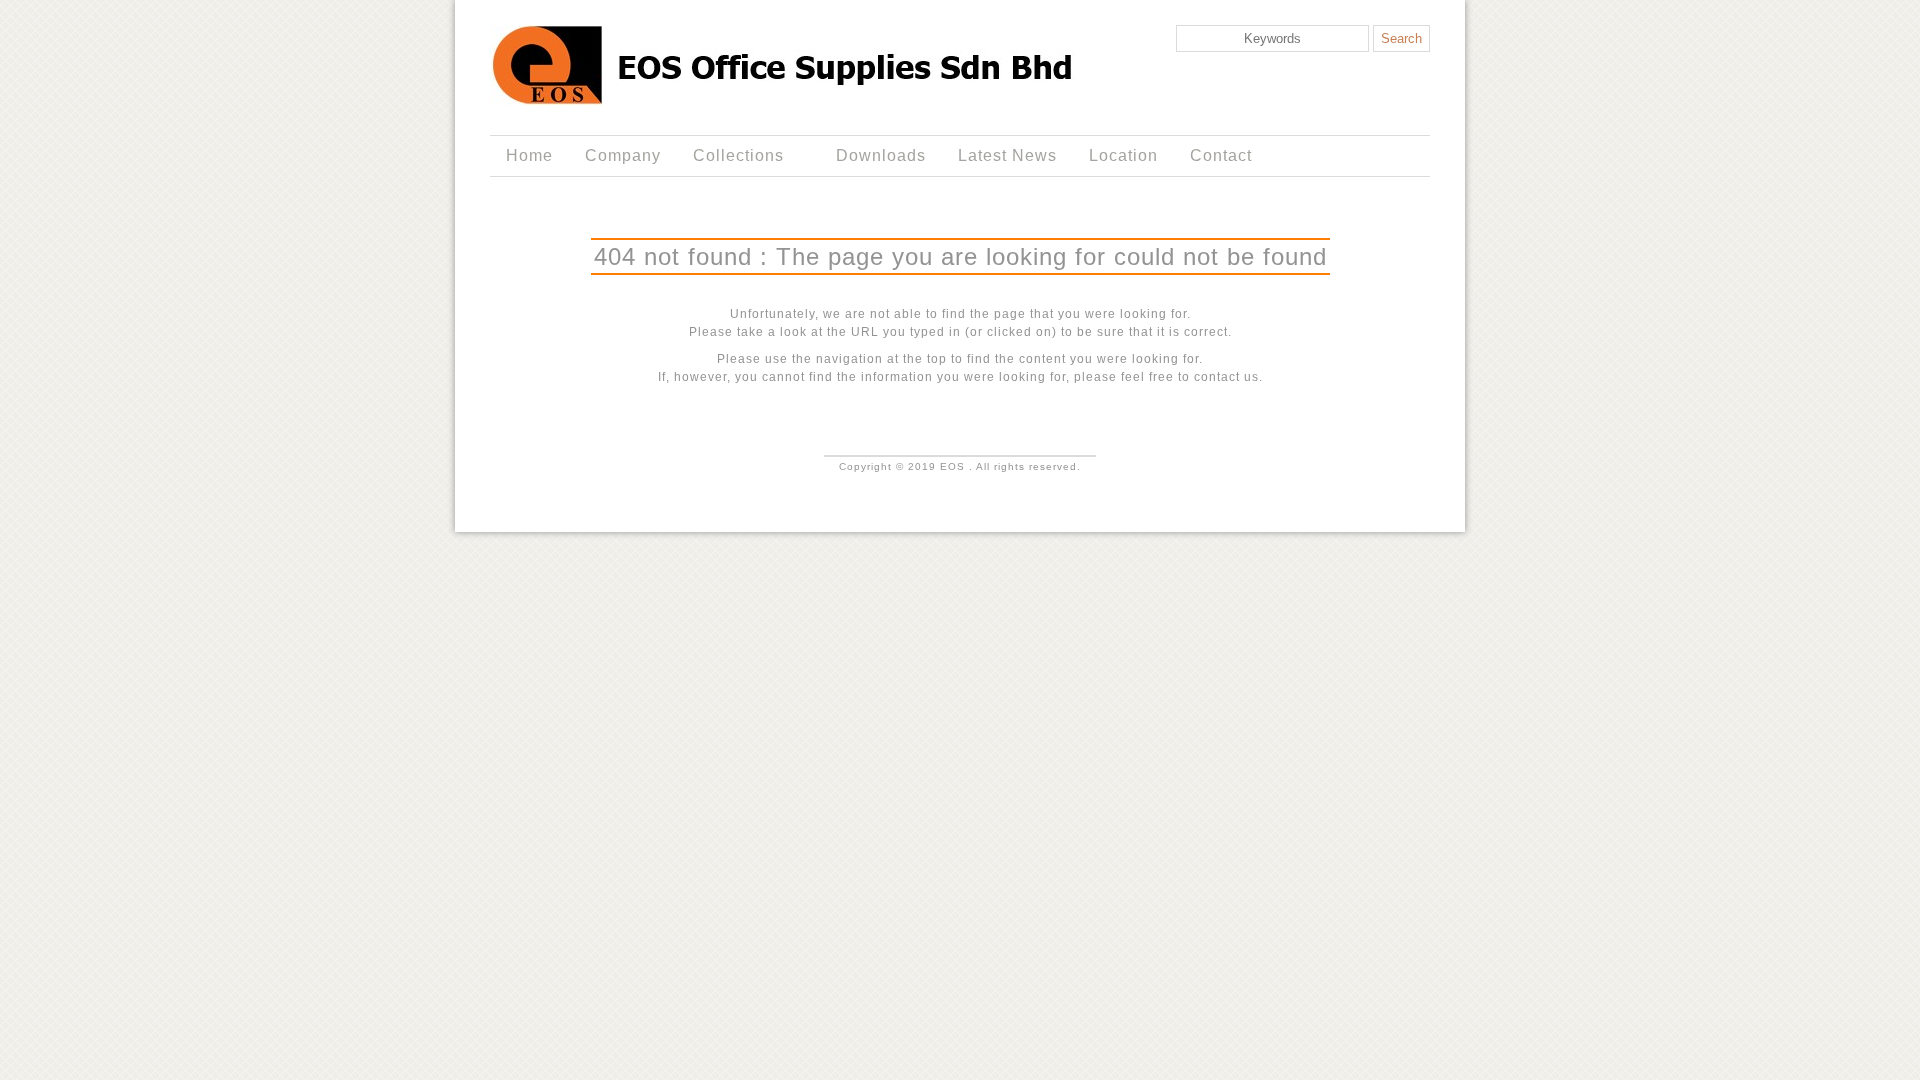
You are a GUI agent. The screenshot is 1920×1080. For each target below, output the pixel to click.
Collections (730, 156)
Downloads (881, 155)
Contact (1221, 155)
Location (1123, 155)
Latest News (1007, 155)
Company (623, 155)
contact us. (1228, 377)
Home (529, 155)
